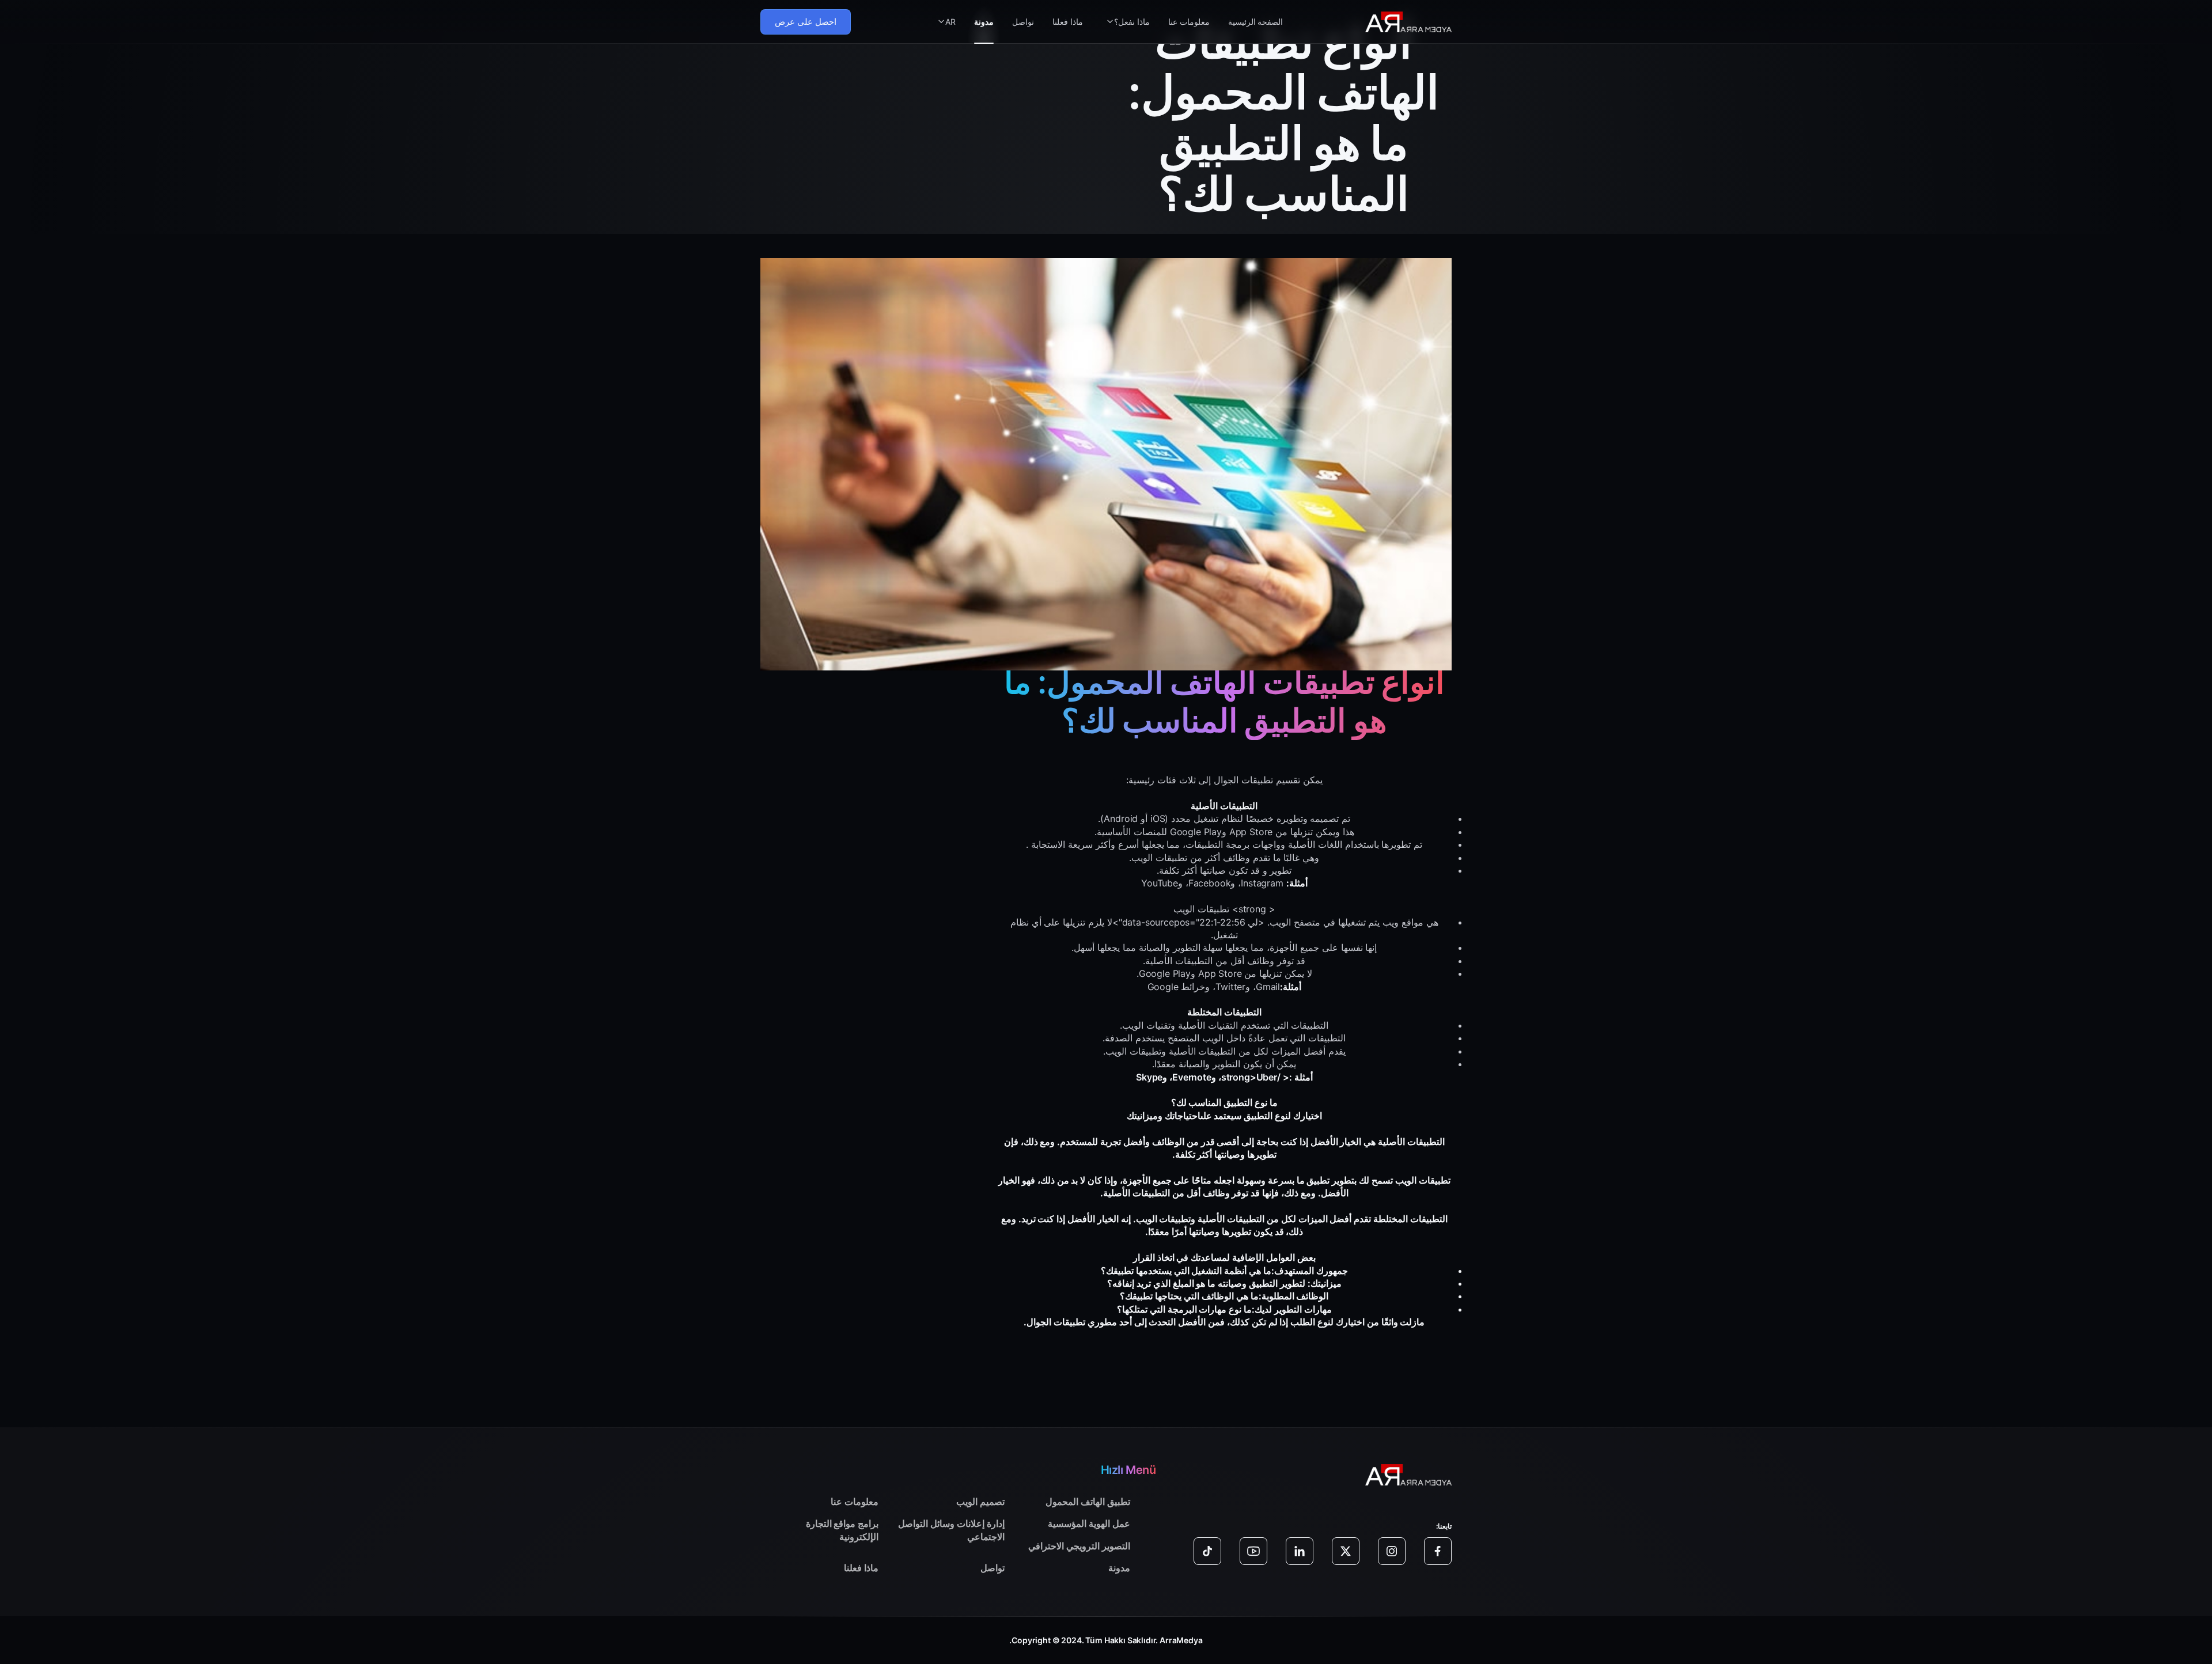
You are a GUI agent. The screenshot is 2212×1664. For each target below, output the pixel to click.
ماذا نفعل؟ (1132, 22)
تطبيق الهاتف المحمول (1088, 1502)
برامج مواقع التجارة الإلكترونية (842, 1530)
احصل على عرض (806, 22)
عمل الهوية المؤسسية (1089, 1523)
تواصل (1023, 22)
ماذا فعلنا (1068, 22)
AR (950, 22)
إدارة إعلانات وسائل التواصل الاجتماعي (951, 1530)
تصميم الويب (980, 1502)
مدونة (984, 22)
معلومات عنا (1189, 22)
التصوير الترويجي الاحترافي (1079, 1546)
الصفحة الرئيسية (1256, 22)
